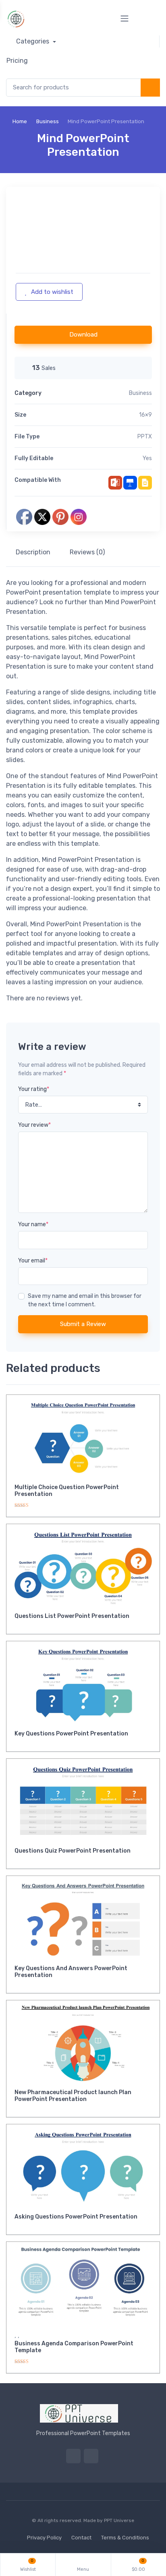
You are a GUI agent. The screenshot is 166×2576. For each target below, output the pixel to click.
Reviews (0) (87, 552)
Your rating (34, 1089)
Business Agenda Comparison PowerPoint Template (74, 2347)
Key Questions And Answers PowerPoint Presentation (71, 1972)
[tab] (33, 552)
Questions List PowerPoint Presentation (72, 1616)
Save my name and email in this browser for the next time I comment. (85, 1300)
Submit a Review (83, 1324)
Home (20, 121)
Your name (33, 1224)
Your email (33, 1261)
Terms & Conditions (125, 2538)
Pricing (17, 61)
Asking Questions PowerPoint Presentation (76, 2217)
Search (150, 88)
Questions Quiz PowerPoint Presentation (73, 1851)
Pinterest (73, 2456)
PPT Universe (119, 2520)
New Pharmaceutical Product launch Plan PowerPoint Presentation (73, 2096)
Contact (81, 2538)
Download (83, 335)
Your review (34, 1125)
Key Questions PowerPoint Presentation (71, 1734)
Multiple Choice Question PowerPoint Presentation (67, 1491)
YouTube (91, 2456)
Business (48, 121)
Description (33, 552)
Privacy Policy (44, 2538)
